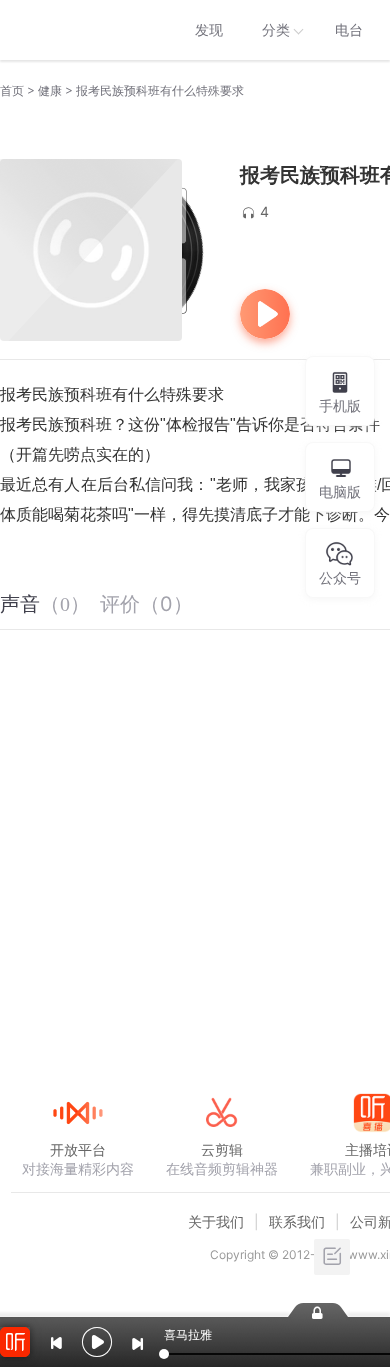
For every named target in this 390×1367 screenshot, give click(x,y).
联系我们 (297, 1221)
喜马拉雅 (77, 30)
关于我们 (216, 1221)
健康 (50, 90)
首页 (12, 90)
